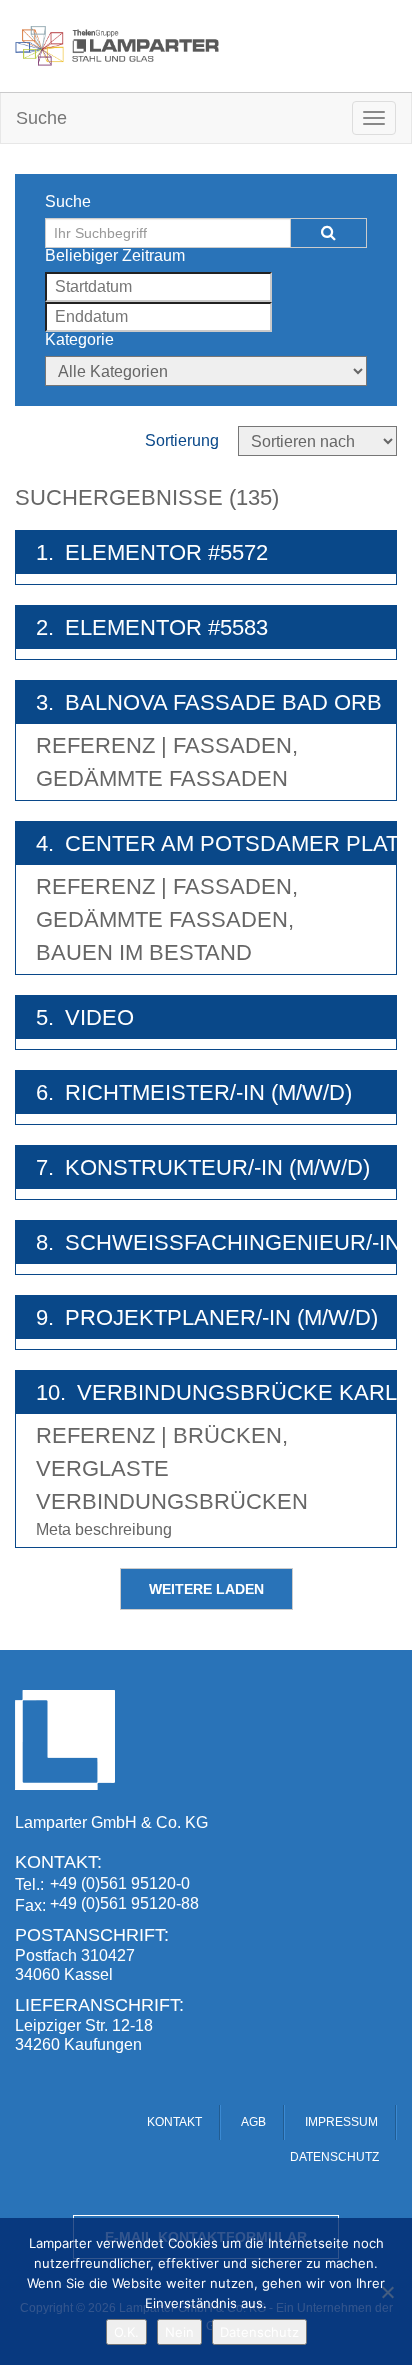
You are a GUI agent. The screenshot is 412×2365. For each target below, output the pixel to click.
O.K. (126, 2332)
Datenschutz (259, 2332)
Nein (179, 2332)
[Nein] (387, 2292)
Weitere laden (206, 1589)
